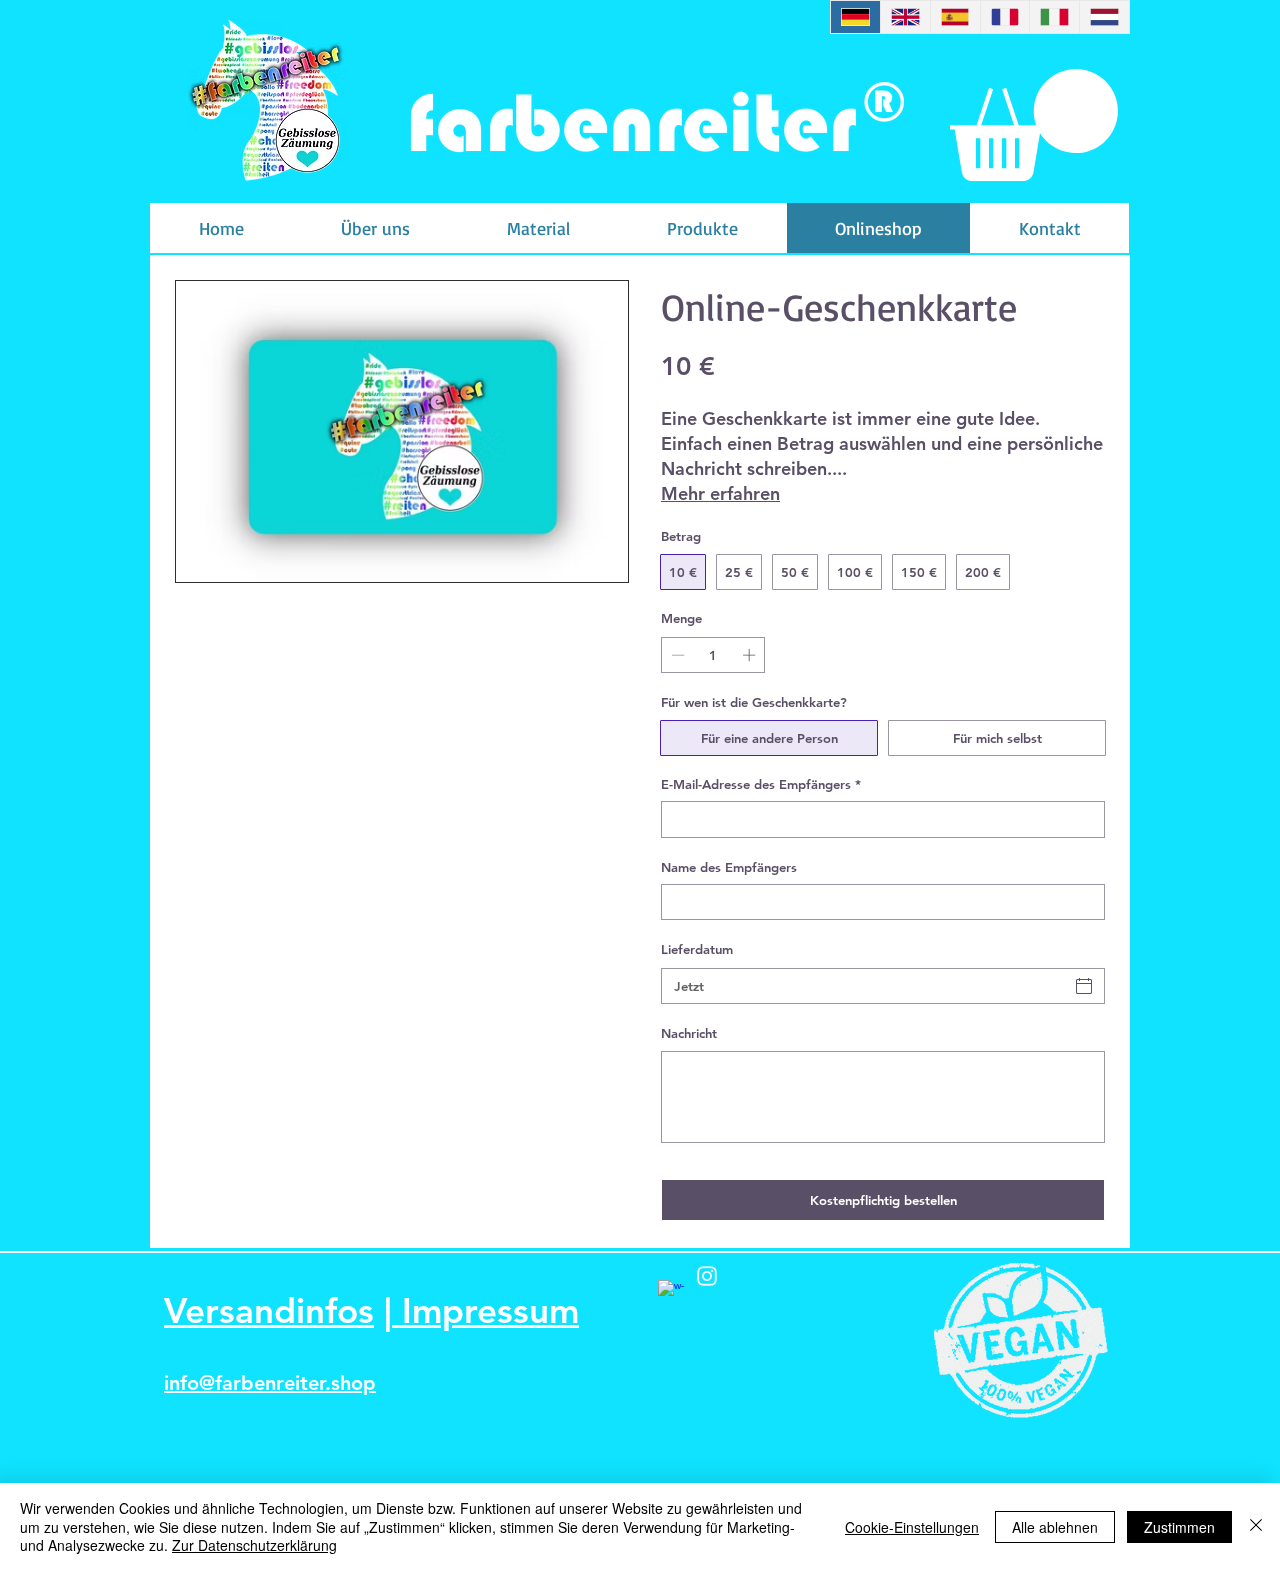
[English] (905, 17)
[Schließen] (1256, 1526)
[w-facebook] (671, 1293)
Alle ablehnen (1055, 1527)
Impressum (485, 1310)
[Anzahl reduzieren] (676, 655)
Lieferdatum (697, 949)
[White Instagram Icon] (707, 1276)
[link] (1034, 125)
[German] (855, 17)
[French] (1005, 17)
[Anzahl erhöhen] (751, 655)
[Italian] (1054, 17)
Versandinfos (269, 1310)
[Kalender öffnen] (1084, 986)
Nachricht (689, 1033)
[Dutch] (1104, 17)
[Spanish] (955, 17)
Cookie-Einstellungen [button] (912, 1527)
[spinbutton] (713, 655)
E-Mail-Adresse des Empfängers (761, 784)
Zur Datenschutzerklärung (254, 1545)
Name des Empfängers (729, 867)
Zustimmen (1179, 1527)
